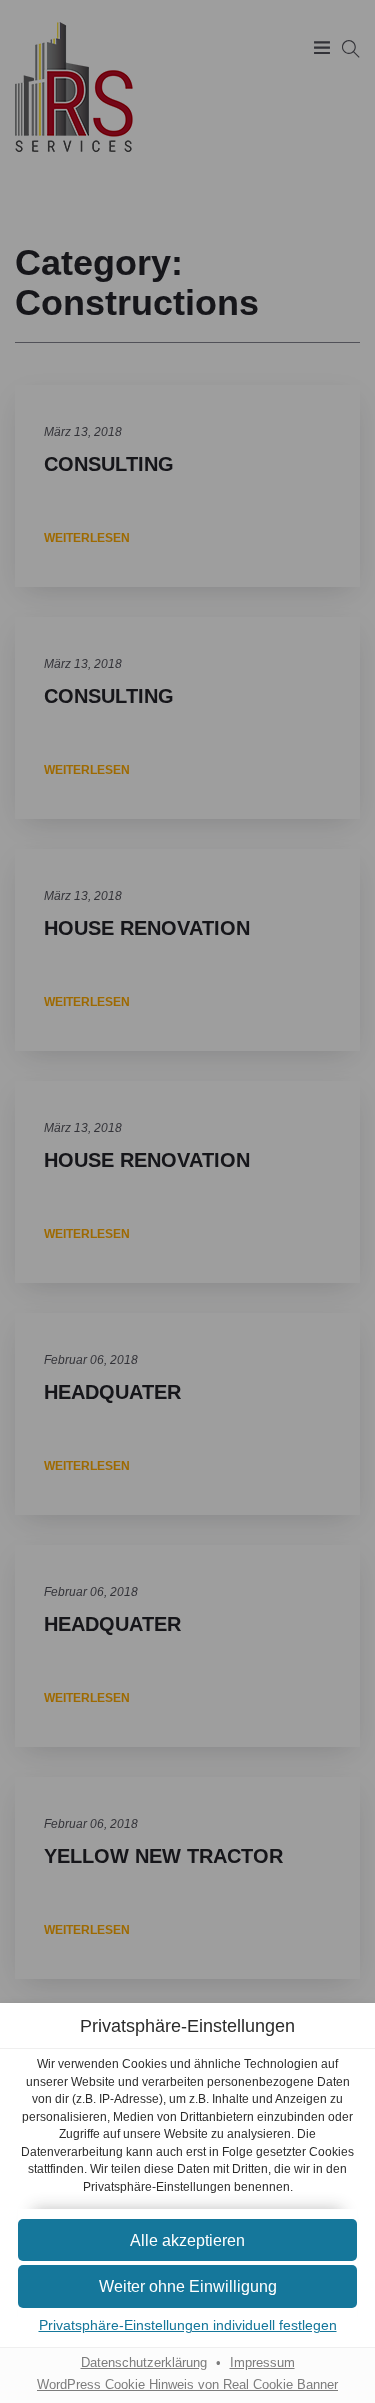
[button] (187, 2240)
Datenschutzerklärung (144, 2363)
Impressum (262, 2363)
